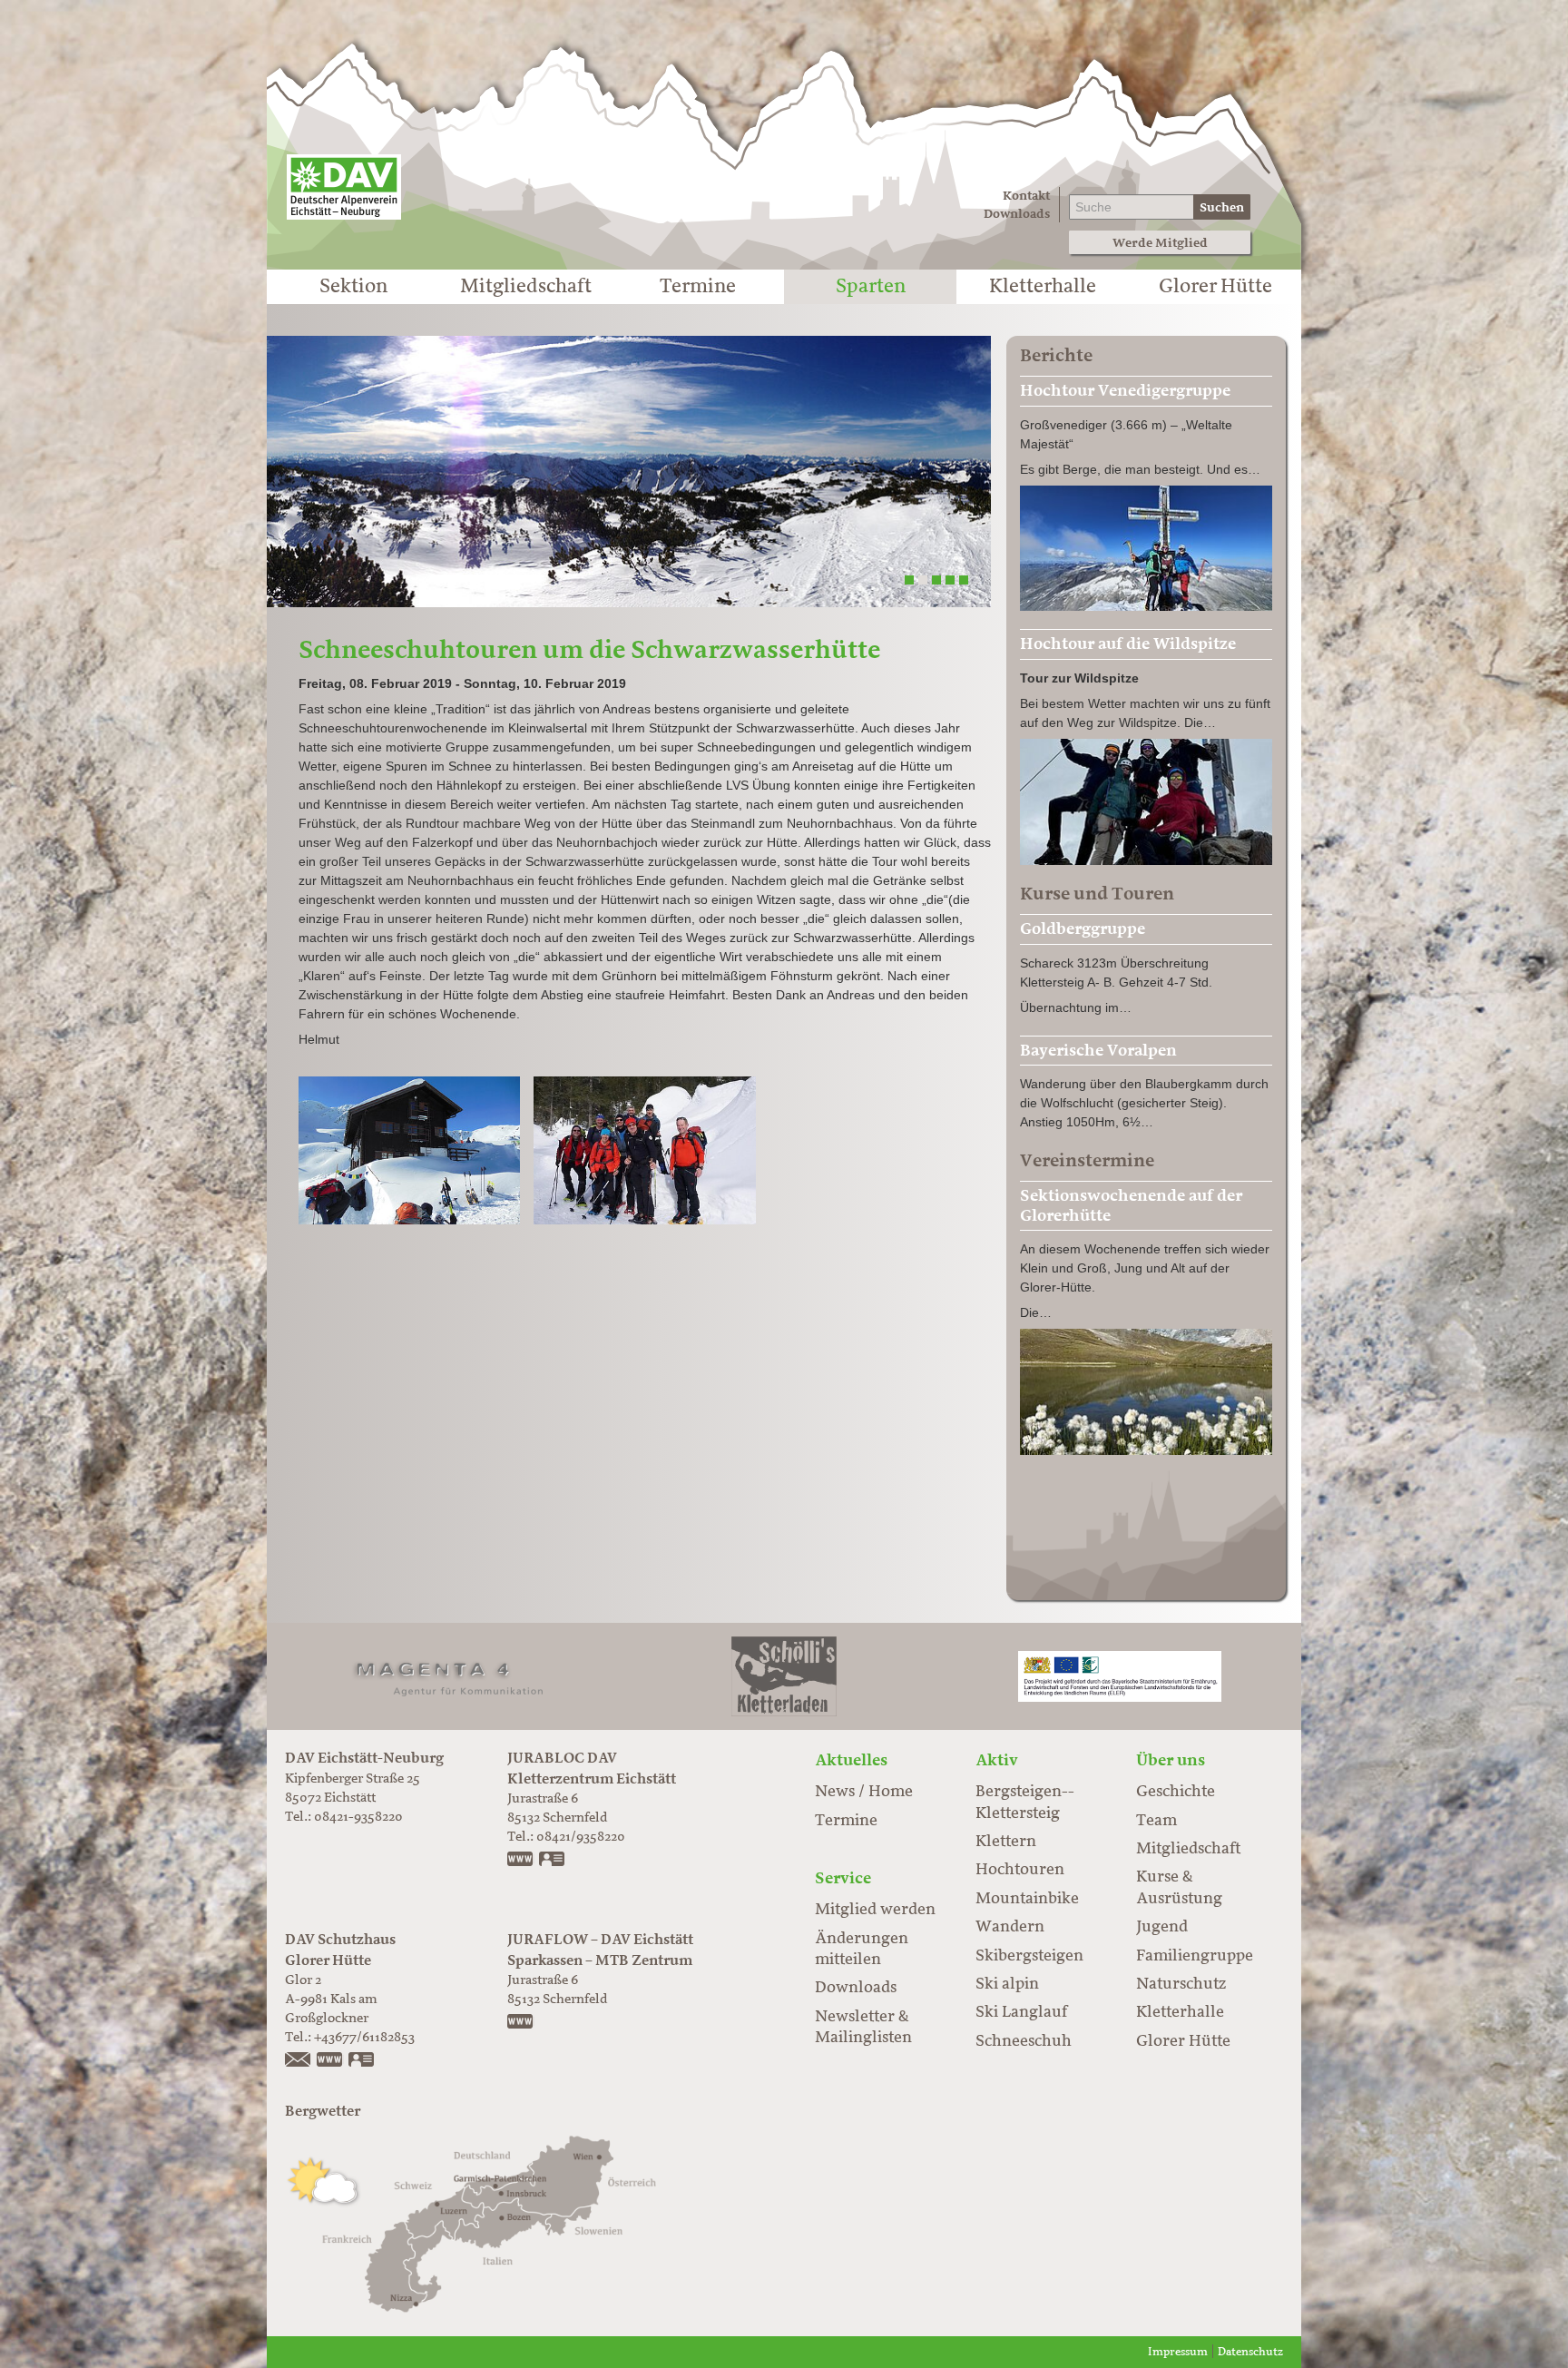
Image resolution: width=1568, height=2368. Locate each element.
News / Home (864, 1792)
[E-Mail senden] (299, 2061)
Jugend (1162, 1927)
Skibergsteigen (1029, 1956)
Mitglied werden (875, 1910)
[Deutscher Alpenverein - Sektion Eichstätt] (344, 187)
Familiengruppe (1195, 1956)
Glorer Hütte (1215, 287)
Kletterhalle (1043, 287)
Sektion (353, 287)
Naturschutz (1181, 1984)
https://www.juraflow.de (521, 2023)
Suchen (1222, 207)
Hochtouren (1020, 1870)
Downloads (1017, 214)
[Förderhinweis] (1120, 1676)
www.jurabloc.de (521, 1861)
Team (1156, 1821)
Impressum (1178, 2352)
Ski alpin (1007, 1984)
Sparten (871, 287)
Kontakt (1026, 196)
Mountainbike (1027, 1899)
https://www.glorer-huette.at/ (330, 2061)
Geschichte (1176, 1792)
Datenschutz (1250, 2352)
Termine (698, 287)
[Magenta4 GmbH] (448, 1676)
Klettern (1006, 1842)
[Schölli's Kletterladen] (784, 1676)
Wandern (1010, 1927)
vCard (553, 1861)
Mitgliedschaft (526, 287)
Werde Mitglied (1160, 243)
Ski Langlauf (1021, 2012)
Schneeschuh (1024, 2041)
